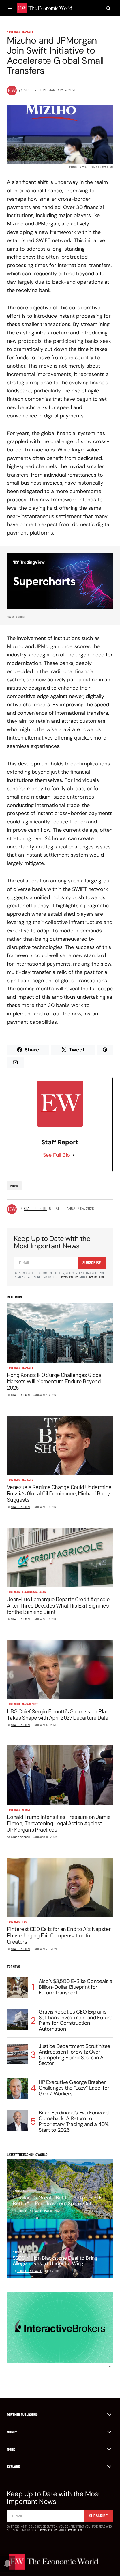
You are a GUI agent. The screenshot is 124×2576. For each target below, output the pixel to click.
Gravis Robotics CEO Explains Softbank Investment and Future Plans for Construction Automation (75, 2021)
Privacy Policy (68, 1277)
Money (12, 2432)
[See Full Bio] (74, 1155)
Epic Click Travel (29, 2271)
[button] (10, 8)
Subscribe (92, 1263)
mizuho (14, 1186)
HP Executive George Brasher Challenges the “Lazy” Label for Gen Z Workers (74, 2088)
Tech (25, 1922)
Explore (13, 2466)
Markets (28, 32)
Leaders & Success (34, 1592)
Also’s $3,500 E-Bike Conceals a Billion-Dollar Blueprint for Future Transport (76, 1987)
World (26, 1810)
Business (14, 32)
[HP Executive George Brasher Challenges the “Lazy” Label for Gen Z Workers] (17, 2088)
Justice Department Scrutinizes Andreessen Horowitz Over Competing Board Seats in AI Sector (74, 2055)
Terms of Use (95, 1277)
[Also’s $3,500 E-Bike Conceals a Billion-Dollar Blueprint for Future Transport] (17, 1987)
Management (30, 1704)
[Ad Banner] (60, 581)
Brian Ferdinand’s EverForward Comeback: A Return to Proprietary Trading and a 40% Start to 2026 (74, 2121)
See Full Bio (57, 1155)
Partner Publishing (22, 2415)
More (11, 2449)
